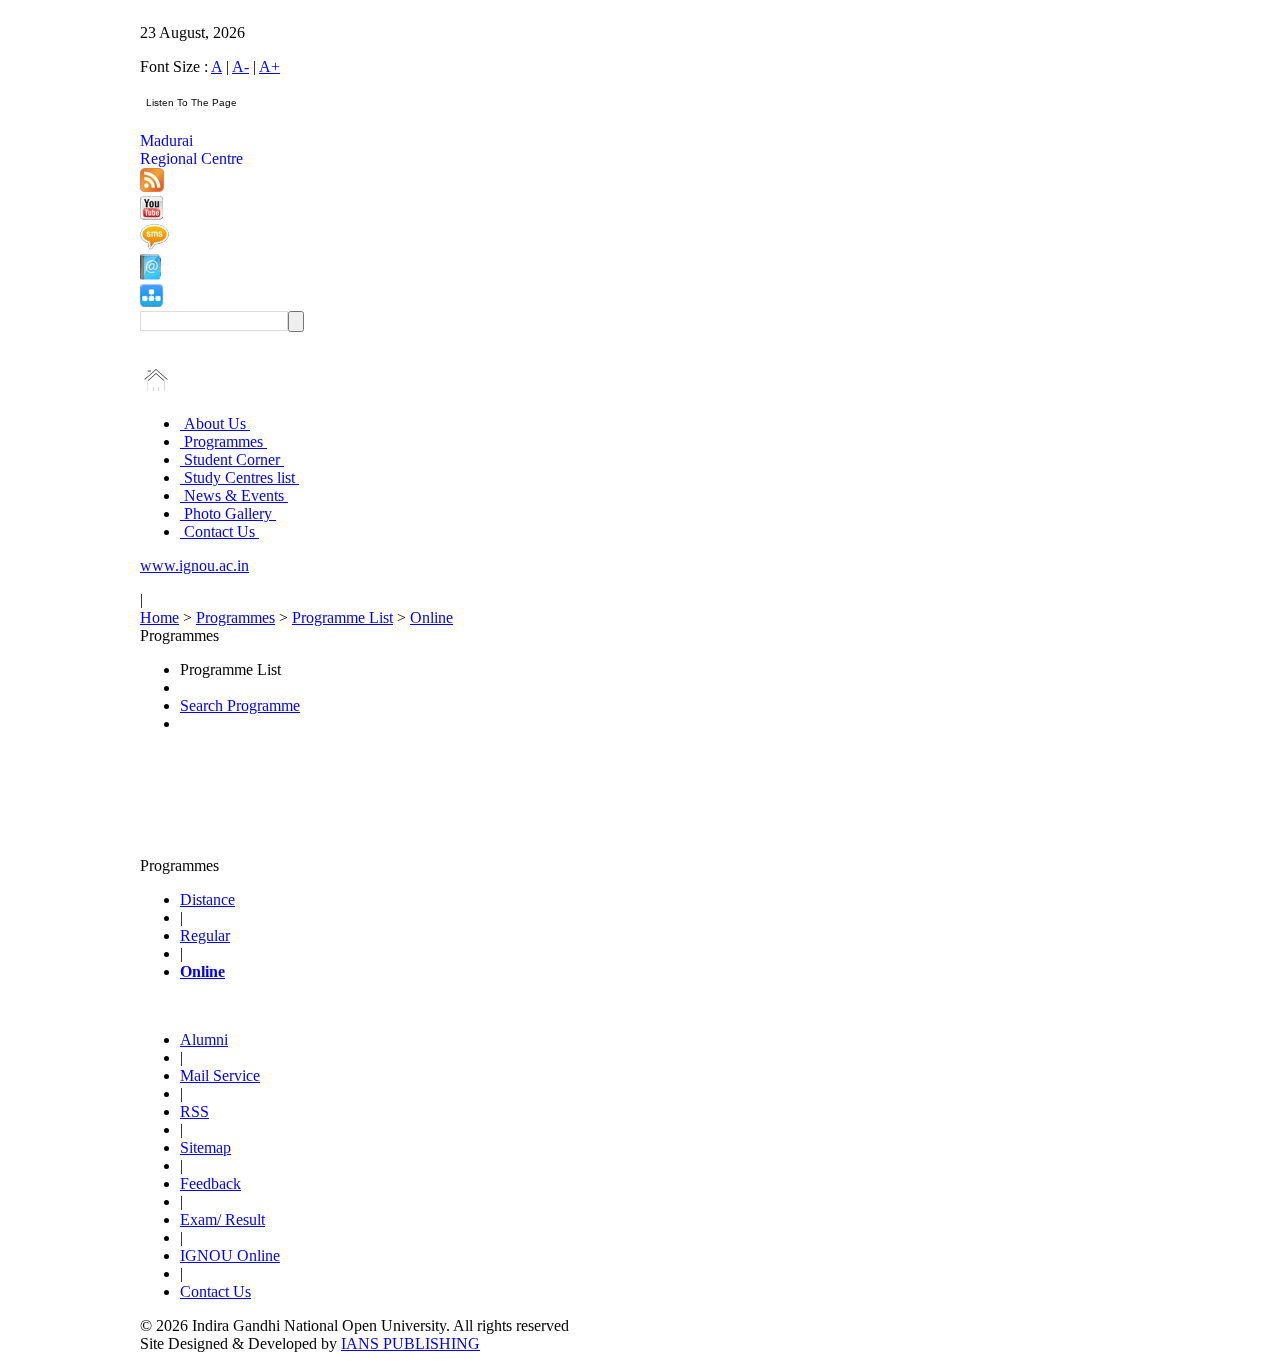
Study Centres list (239, 477)
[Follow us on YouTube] (151, 214)
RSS (194, 1111)
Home (159, 617)
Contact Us (219, 531)
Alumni (204, 1039)
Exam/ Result (222, 1219)
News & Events (234, 495)
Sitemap (205, 1147)
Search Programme (240, 705)
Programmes (223, 441)
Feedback (210, 1183)
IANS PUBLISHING (410, 1343)
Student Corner (232, 459)
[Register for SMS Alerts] (154, 244)
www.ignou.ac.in (194, 565)
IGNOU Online (230, 1255)
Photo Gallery (228, 513)
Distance (207, 899)
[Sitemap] (151, 301)
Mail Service (220, 1075)
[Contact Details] (150, 274)
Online (431, 617)
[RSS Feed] (152, 186)
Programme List (342, 617)
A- (240, 66)
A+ (269, 66)
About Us (215, 423)
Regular (205, 935)
